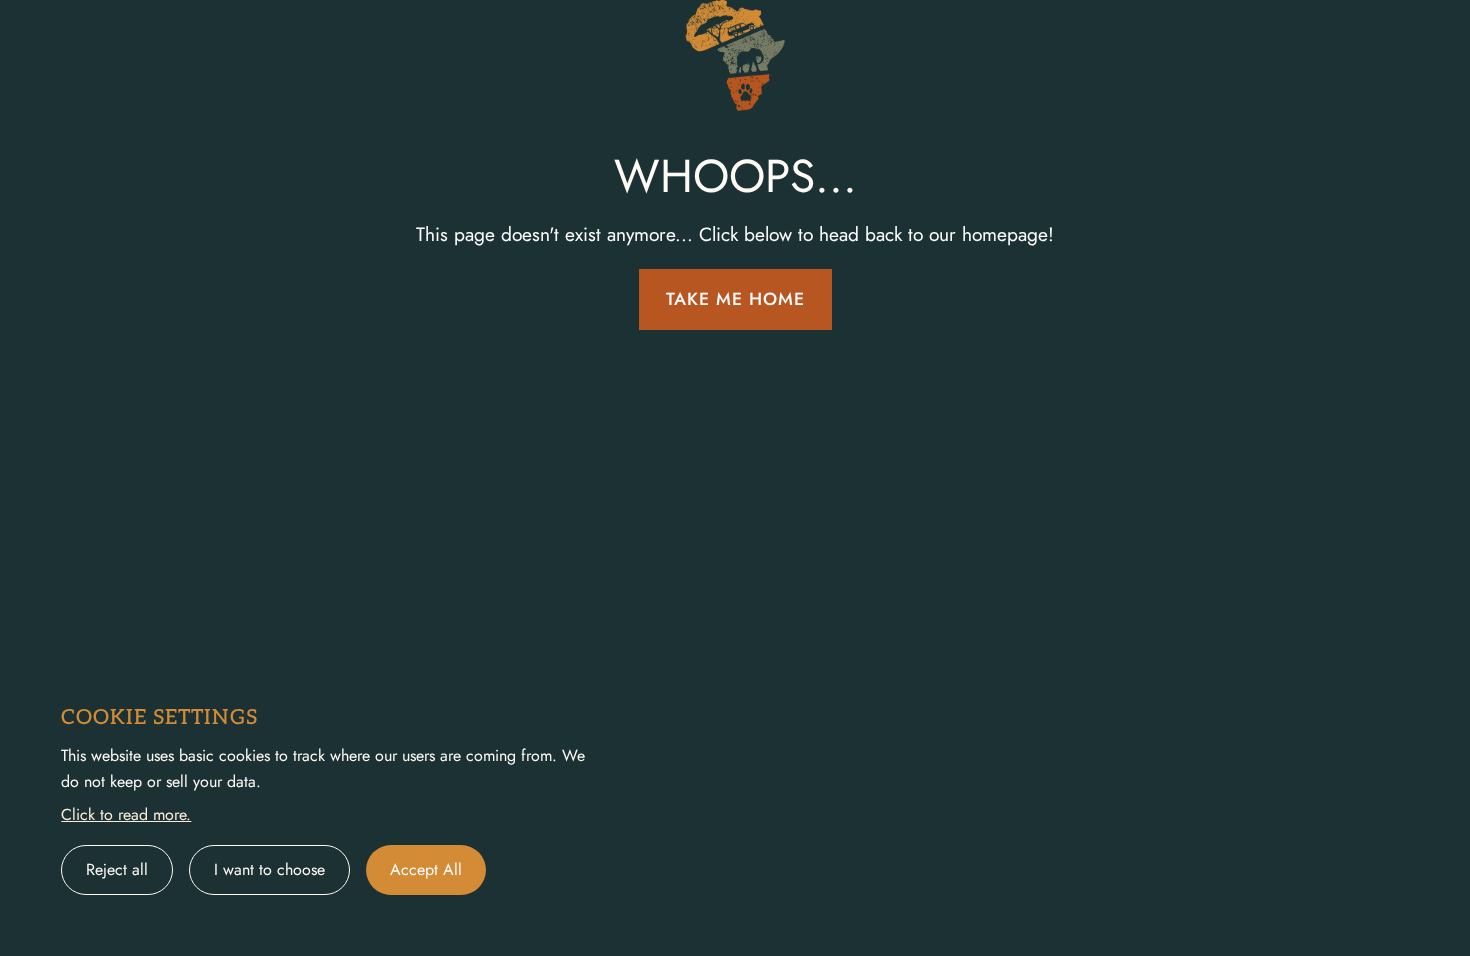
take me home (735, 299)
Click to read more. (126, 814)
